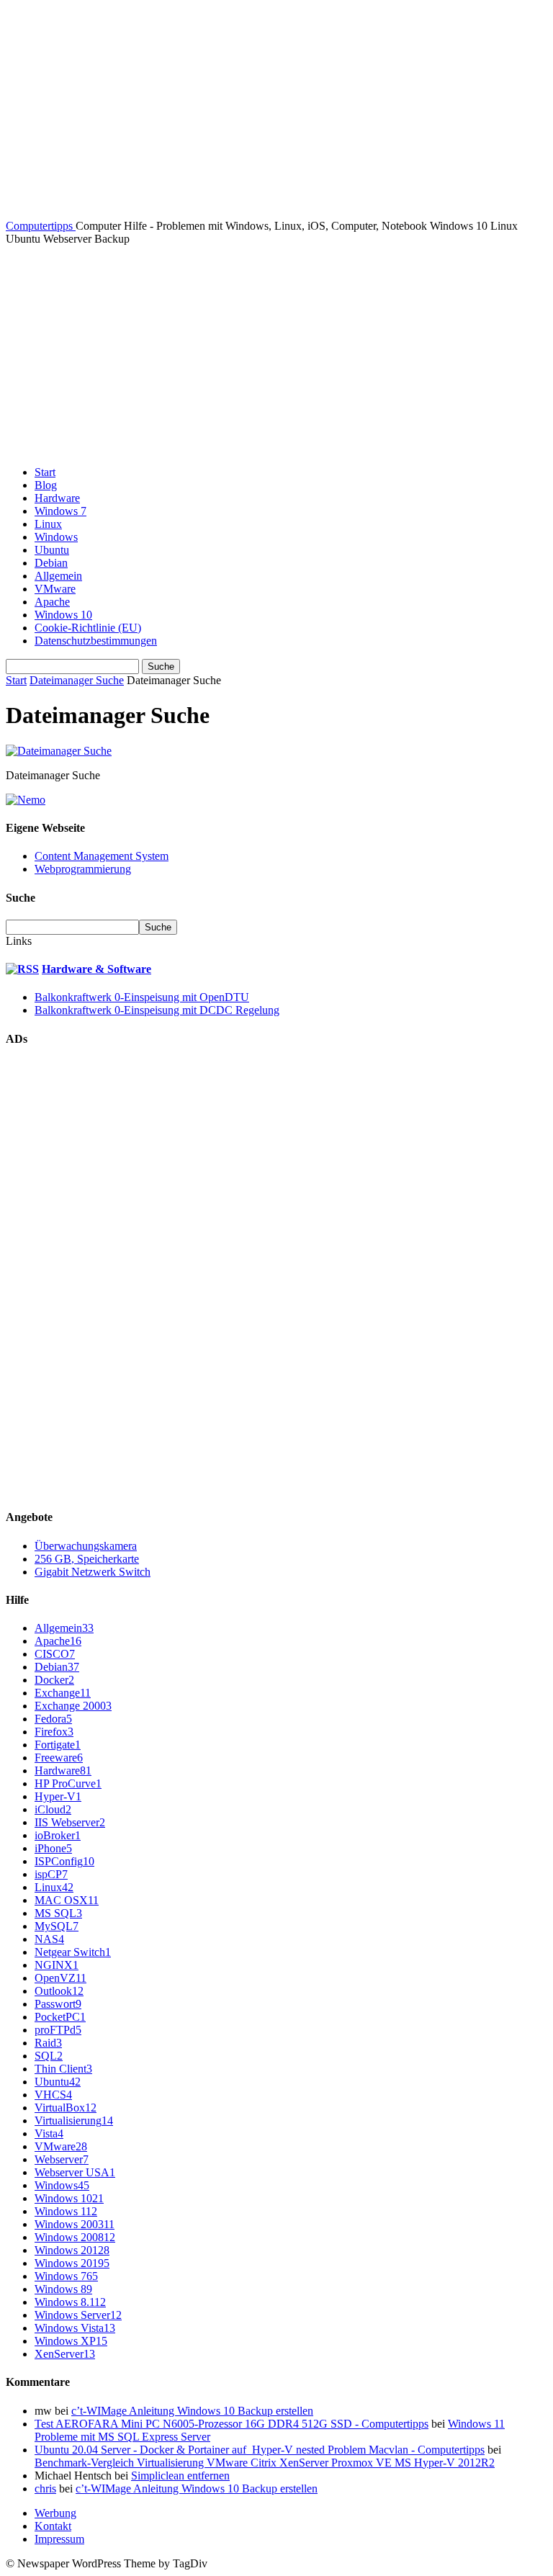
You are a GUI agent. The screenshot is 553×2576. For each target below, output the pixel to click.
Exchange (63, 1693)
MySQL (57, 1926)
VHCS (53, 2095)
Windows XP (71, 2341)
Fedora (53, 1719)
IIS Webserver (70, 1822)
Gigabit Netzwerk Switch (93, 1572)
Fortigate (58, 1745)
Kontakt (53, 2526)
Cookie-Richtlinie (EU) (88, 628)
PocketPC (60, 2017)
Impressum (59, 2539)
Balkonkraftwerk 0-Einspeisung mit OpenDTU (142, 997)
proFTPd (58, 2030)
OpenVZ (60, 1978)
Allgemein (58, 576)
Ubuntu (52, 550)
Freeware (59, 1758)
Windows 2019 (72, 2263)
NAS (49, 1939)
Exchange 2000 (73, 1706)
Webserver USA (75, 2172)
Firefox (54, 1732)
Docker (54, 1680)
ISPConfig (64, 1861)
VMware (55, 589)
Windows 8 (63, 2289)
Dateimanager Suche (77, 680)
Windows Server (78, 2315)
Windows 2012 (72, 2250)
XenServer (65, 2354)
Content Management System (102, 856)
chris (45, 2489)
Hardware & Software (96, 969)
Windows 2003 (75, 2224)
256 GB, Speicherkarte (87, 1559)
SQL (49, 2056)
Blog (46, 485)
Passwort (58, 2004)
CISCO (55, 1654)
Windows (56, 537)
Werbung (55, 2513)
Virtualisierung (74, 2121)
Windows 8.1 (70, 2302)
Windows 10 (63, 615)
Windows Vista (75, 2328)
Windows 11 (66, 2211)
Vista (49, 2133)
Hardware (57, 498)
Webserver (62, 2159)
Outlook (59, 1991)
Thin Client (63, 2069)
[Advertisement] (276, 354)
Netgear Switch (73, 1952)
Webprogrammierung (83, 869)
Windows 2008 (75, 2237)
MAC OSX (67, 1900)
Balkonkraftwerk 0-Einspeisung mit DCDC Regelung (157, 1010)
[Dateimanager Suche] (59, 751)
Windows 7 (60, 511)
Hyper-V (58, 1796)
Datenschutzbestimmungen (96, 641)
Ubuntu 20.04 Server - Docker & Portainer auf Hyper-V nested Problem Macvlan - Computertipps (260, 2450)
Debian (51, 563)
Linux (48, 524)
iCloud (53, 1809)
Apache (52, 602)
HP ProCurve (68, 1783)
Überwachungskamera (86, 1546)
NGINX (57, 1965)
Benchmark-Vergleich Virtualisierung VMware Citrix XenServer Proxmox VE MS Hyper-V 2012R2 (265, 2463)
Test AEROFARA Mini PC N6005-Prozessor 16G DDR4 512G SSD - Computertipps (231, 2424)
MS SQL (58, 1913)
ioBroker (58, 1835)
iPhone (53, 1848)
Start (45, 472)
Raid (48, 2043)
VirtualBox (66, 2108)
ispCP (51, 1874)
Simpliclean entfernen (180, 2476)
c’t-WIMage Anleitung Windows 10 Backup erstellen (192, 2411)
